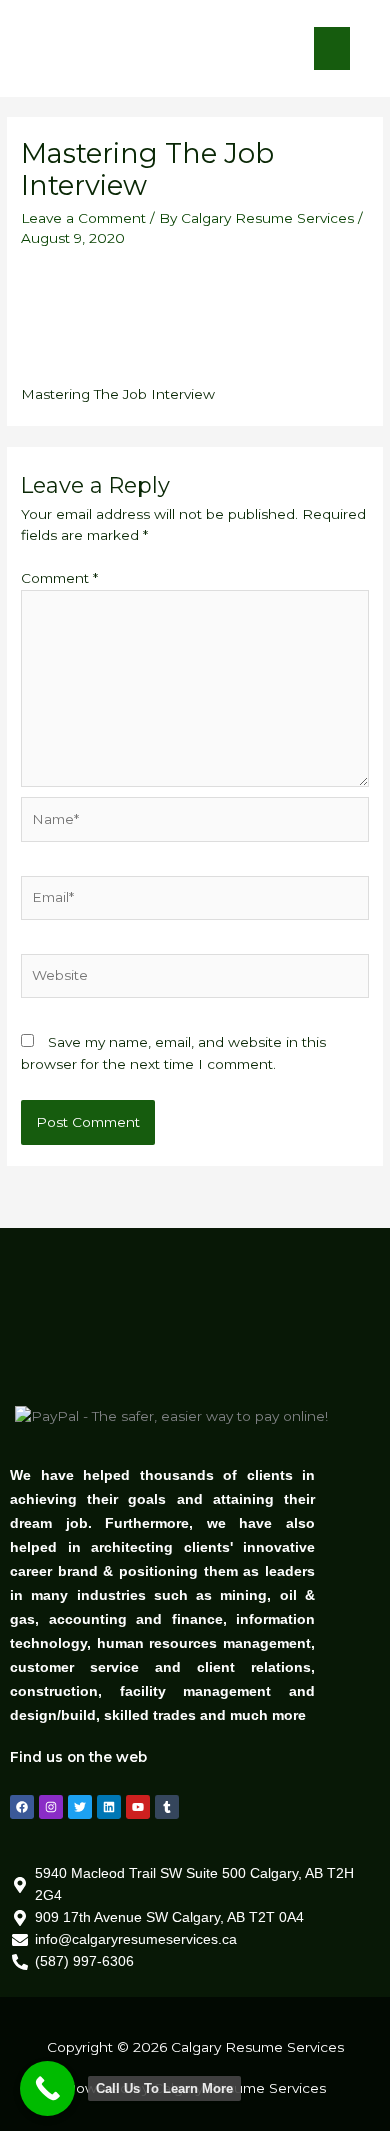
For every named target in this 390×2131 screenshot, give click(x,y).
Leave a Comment (83, 218)
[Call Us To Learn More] (47, 2088)
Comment (59, 578)
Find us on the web (78, 1757)
